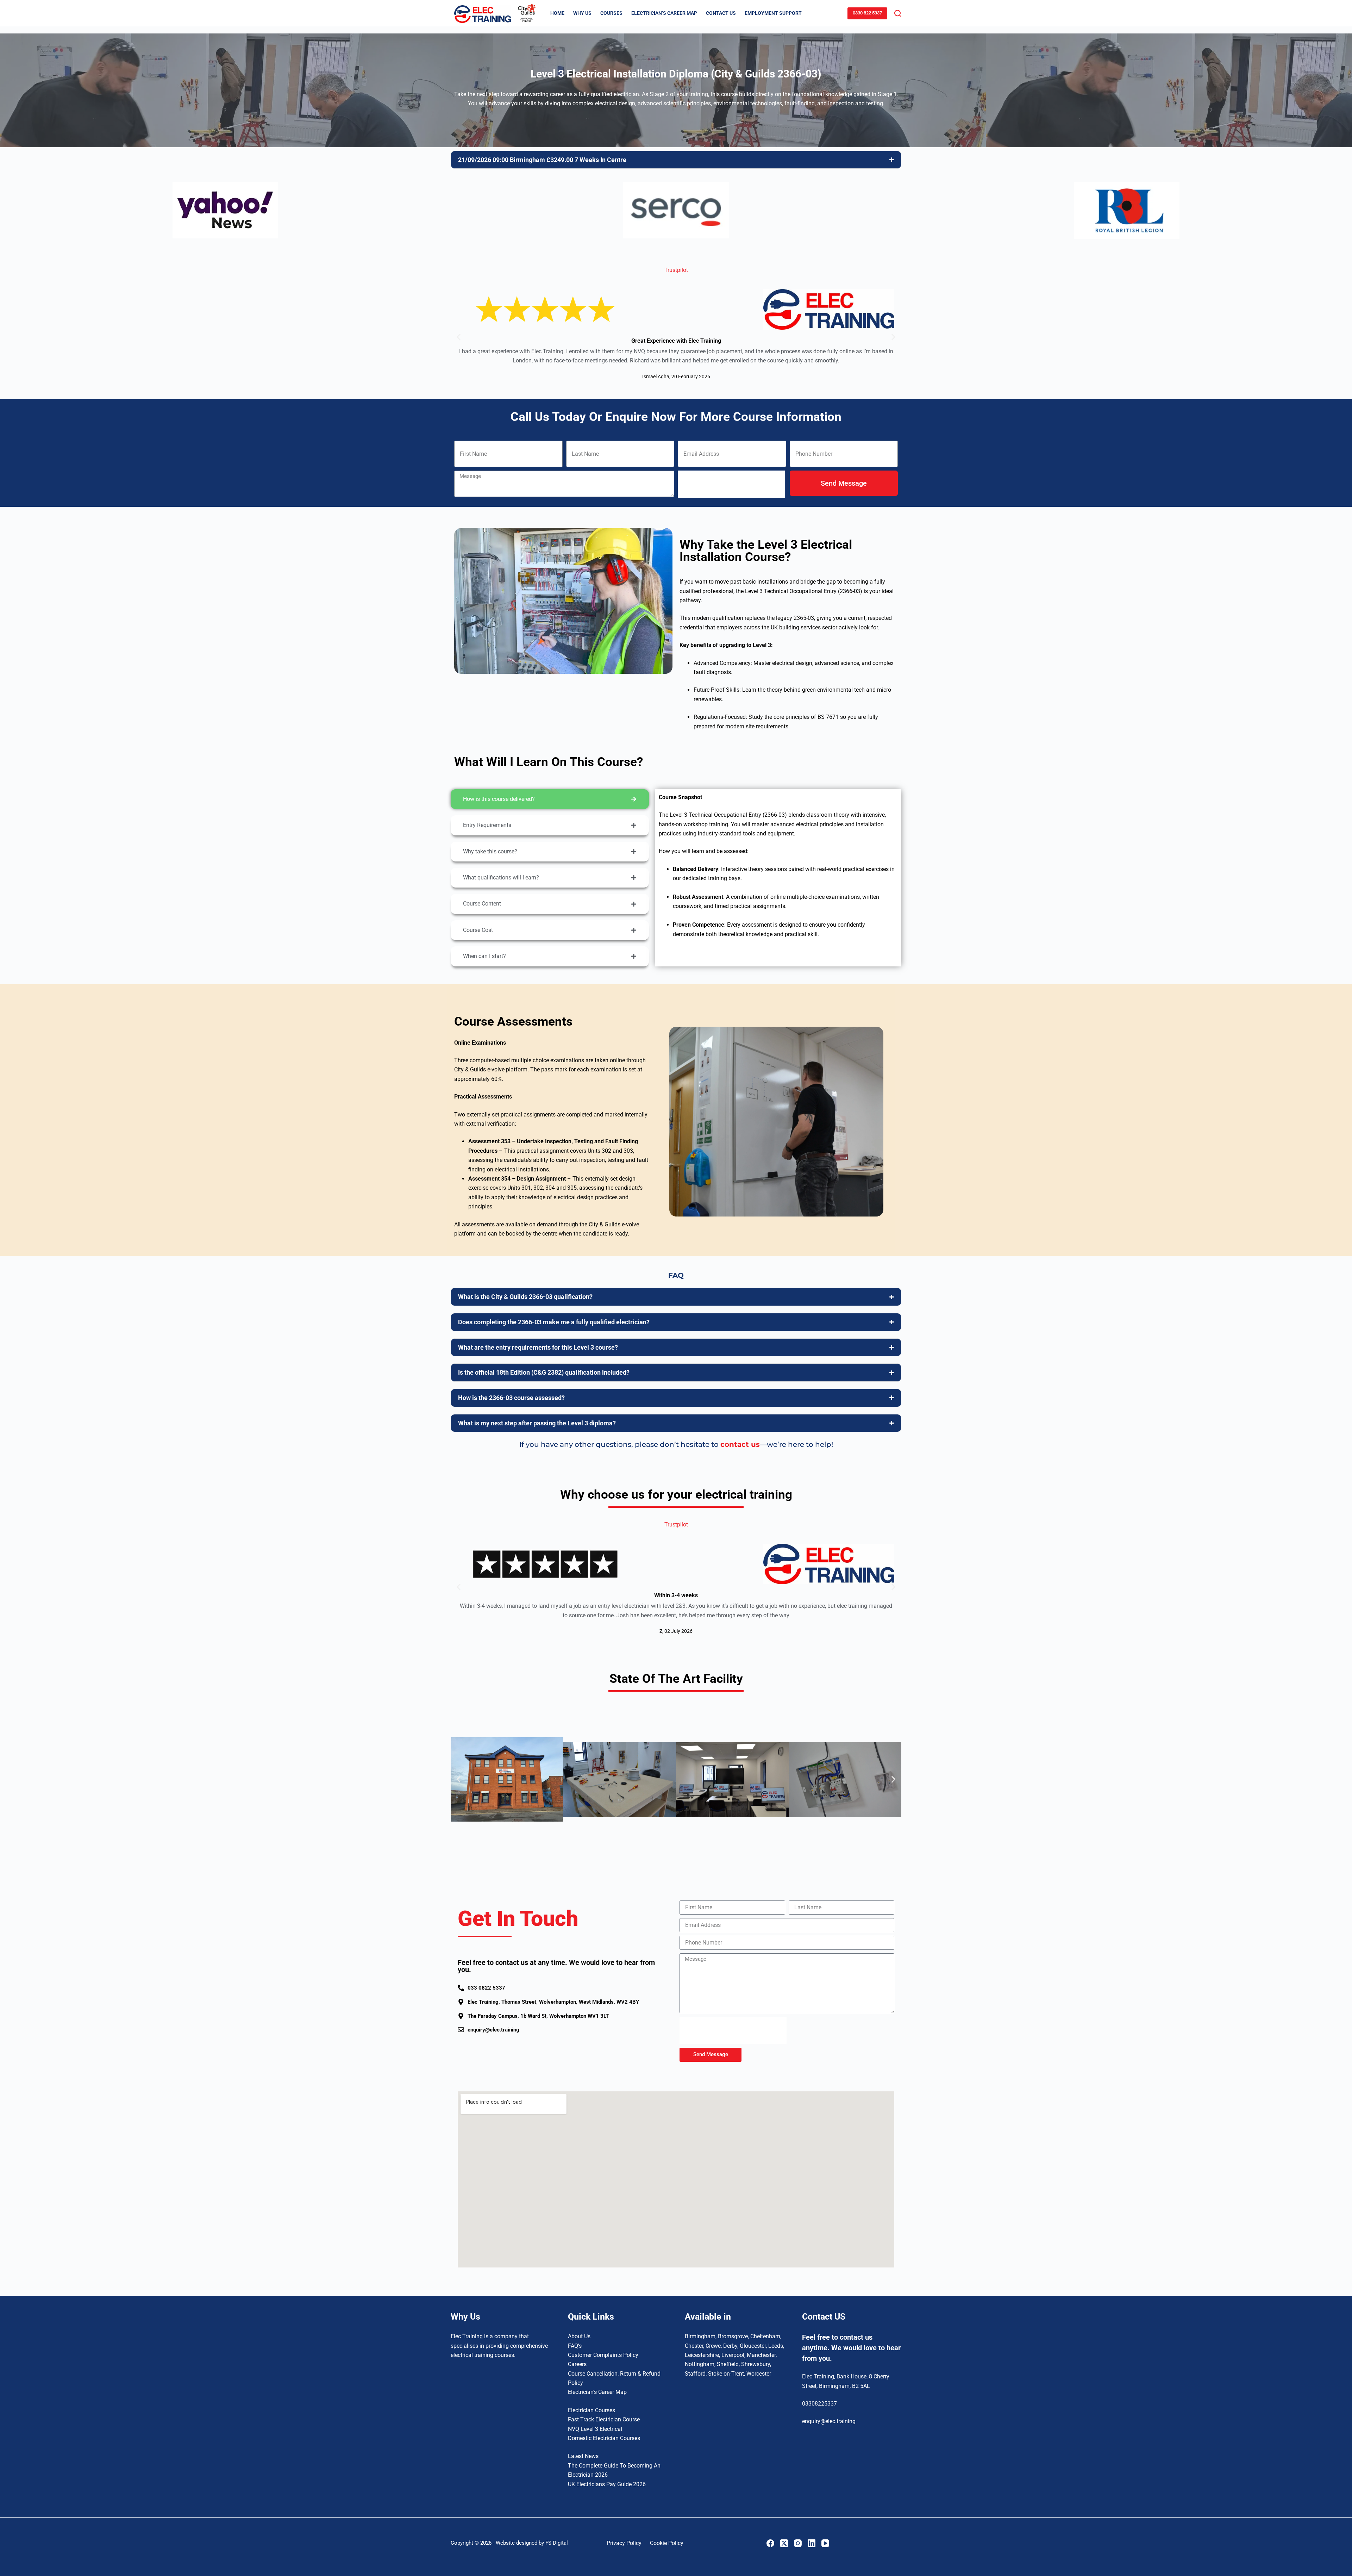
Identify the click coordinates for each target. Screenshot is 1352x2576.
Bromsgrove (733, 2336)
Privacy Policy (624, 2543)
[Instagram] (798, 2543)
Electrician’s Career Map (664, 13)
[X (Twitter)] (784, 2543)
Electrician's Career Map (597, 2392)
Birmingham (700, 2336)
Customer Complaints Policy (603, 2355)
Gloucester (753, 2346)
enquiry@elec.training (829, 2421)
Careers (577, 2364)
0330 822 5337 (867, 13)
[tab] (550, 799)
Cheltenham (765, 2336)
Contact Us (721, 13)
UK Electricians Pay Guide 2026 (607, 2484)
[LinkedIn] (812, 2543)
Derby (730, 2346)
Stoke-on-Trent (726, 2374)
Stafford (695, 2374)
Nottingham (700, 2364)
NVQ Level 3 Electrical (595, 2429)
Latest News (583, 2456)
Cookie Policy (667, 2543)
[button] (459, 337)
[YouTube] (825, 2543)
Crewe (713, 2346)
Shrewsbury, (756, 2364)
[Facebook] (770, 2543)
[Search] (898, 13)
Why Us (582, 13)
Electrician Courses (591, 2410)
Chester (694, 2346)
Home (557, 13)
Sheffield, (728, 2364)
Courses (611, 13)
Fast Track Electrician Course (604, 2419)
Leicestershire (702, 2355)
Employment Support (773, 13)
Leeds (776, 2346)
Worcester (759, 2374)
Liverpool (733, 2355)
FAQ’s (575, 2346)
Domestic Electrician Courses (604, 2438)
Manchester (761, 2355)
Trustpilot (676, 270)
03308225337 (819, 2404)
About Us (579, 2336)
